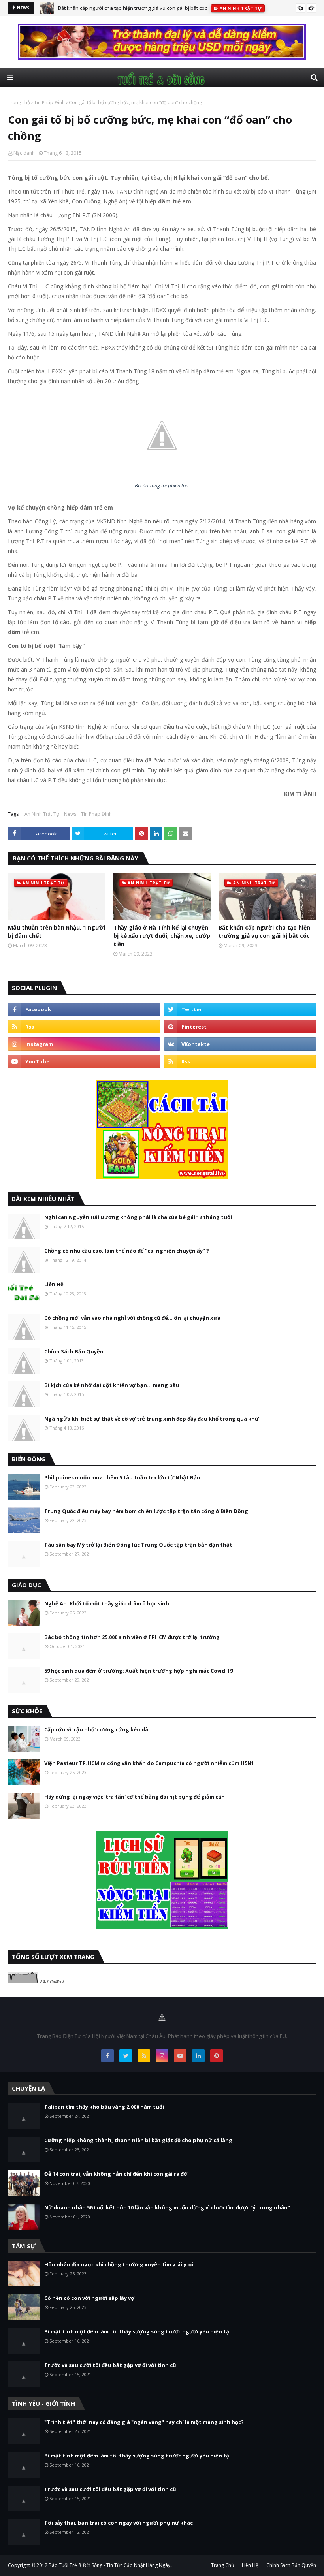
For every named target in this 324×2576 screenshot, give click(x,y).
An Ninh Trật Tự (42, 814)
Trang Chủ (222, 2565)
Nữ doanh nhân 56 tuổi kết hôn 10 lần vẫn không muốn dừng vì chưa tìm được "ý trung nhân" (167, 2207)
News (70, 814)
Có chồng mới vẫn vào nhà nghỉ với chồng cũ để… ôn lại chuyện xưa (132, 1318)
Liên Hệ (54, 1284)
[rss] (84, 1027)
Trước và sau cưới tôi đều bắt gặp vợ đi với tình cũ (110, 2365)
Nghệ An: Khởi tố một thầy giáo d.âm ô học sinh (107, 1603)
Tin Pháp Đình (49, 103)
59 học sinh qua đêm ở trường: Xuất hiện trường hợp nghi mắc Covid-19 (138, 1671)
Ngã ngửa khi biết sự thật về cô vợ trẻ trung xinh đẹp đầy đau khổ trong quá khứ (152, 1419)
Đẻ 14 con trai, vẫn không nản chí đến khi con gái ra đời (117, 2174)
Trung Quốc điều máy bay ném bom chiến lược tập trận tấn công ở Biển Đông (146, 1511)
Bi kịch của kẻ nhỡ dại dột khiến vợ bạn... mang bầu (112, 1385)
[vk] (240, 1044)
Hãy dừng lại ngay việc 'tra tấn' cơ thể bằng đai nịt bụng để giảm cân (135, 1797)
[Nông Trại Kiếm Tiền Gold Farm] (162, 57)
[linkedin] (198, 2056)
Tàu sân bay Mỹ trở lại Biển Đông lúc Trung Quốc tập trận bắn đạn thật (138, 1545)
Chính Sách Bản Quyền (74, 1351)
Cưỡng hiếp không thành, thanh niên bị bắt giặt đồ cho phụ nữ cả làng (138, 2140)
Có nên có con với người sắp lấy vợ (89, 2298)
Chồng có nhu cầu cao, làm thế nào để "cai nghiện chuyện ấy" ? (127, 1251)
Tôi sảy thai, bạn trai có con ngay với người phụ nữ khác (119, 2523)
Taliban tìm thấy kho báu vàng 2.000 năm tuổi (104, 2107)
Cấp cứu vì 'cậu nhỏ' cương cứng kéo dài (97, 1729)
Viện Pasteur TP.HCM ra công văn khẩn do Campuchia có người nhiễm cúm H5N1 (149, 1763)
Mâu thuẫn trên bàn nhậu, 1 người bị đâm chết (57, 931)
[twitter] (240, 1009)
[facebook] (84, 1009)
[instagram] (84, 1044)
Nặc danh (24, 153)
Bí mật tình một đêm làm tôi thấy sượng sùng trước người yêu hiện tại (138, 2331)
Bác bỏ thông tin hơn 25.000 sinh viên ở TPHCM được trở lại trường (132, 1637)
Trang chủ (19, 103)
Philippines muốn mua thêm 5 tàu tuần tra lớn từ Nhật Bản (122, 1477)
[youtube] (84, 1061)
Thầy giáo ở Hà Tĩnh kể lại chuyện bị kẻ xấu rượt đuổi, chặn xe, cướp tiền (162, 936)
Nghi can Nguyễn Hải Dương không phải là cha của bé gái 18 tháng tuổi (138, 1217)
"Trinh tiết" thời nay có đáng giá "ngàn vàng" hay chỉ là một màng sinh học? (144, 2422)
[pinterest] (240, 1027)
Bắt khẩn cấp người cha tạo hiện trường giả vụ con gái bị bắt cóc (133, 8)
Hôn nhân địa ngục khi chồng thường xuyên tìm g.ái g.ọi (119, 2264)
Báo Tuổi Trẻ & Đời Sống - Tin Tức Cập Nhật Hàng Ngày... (111, 2565)
